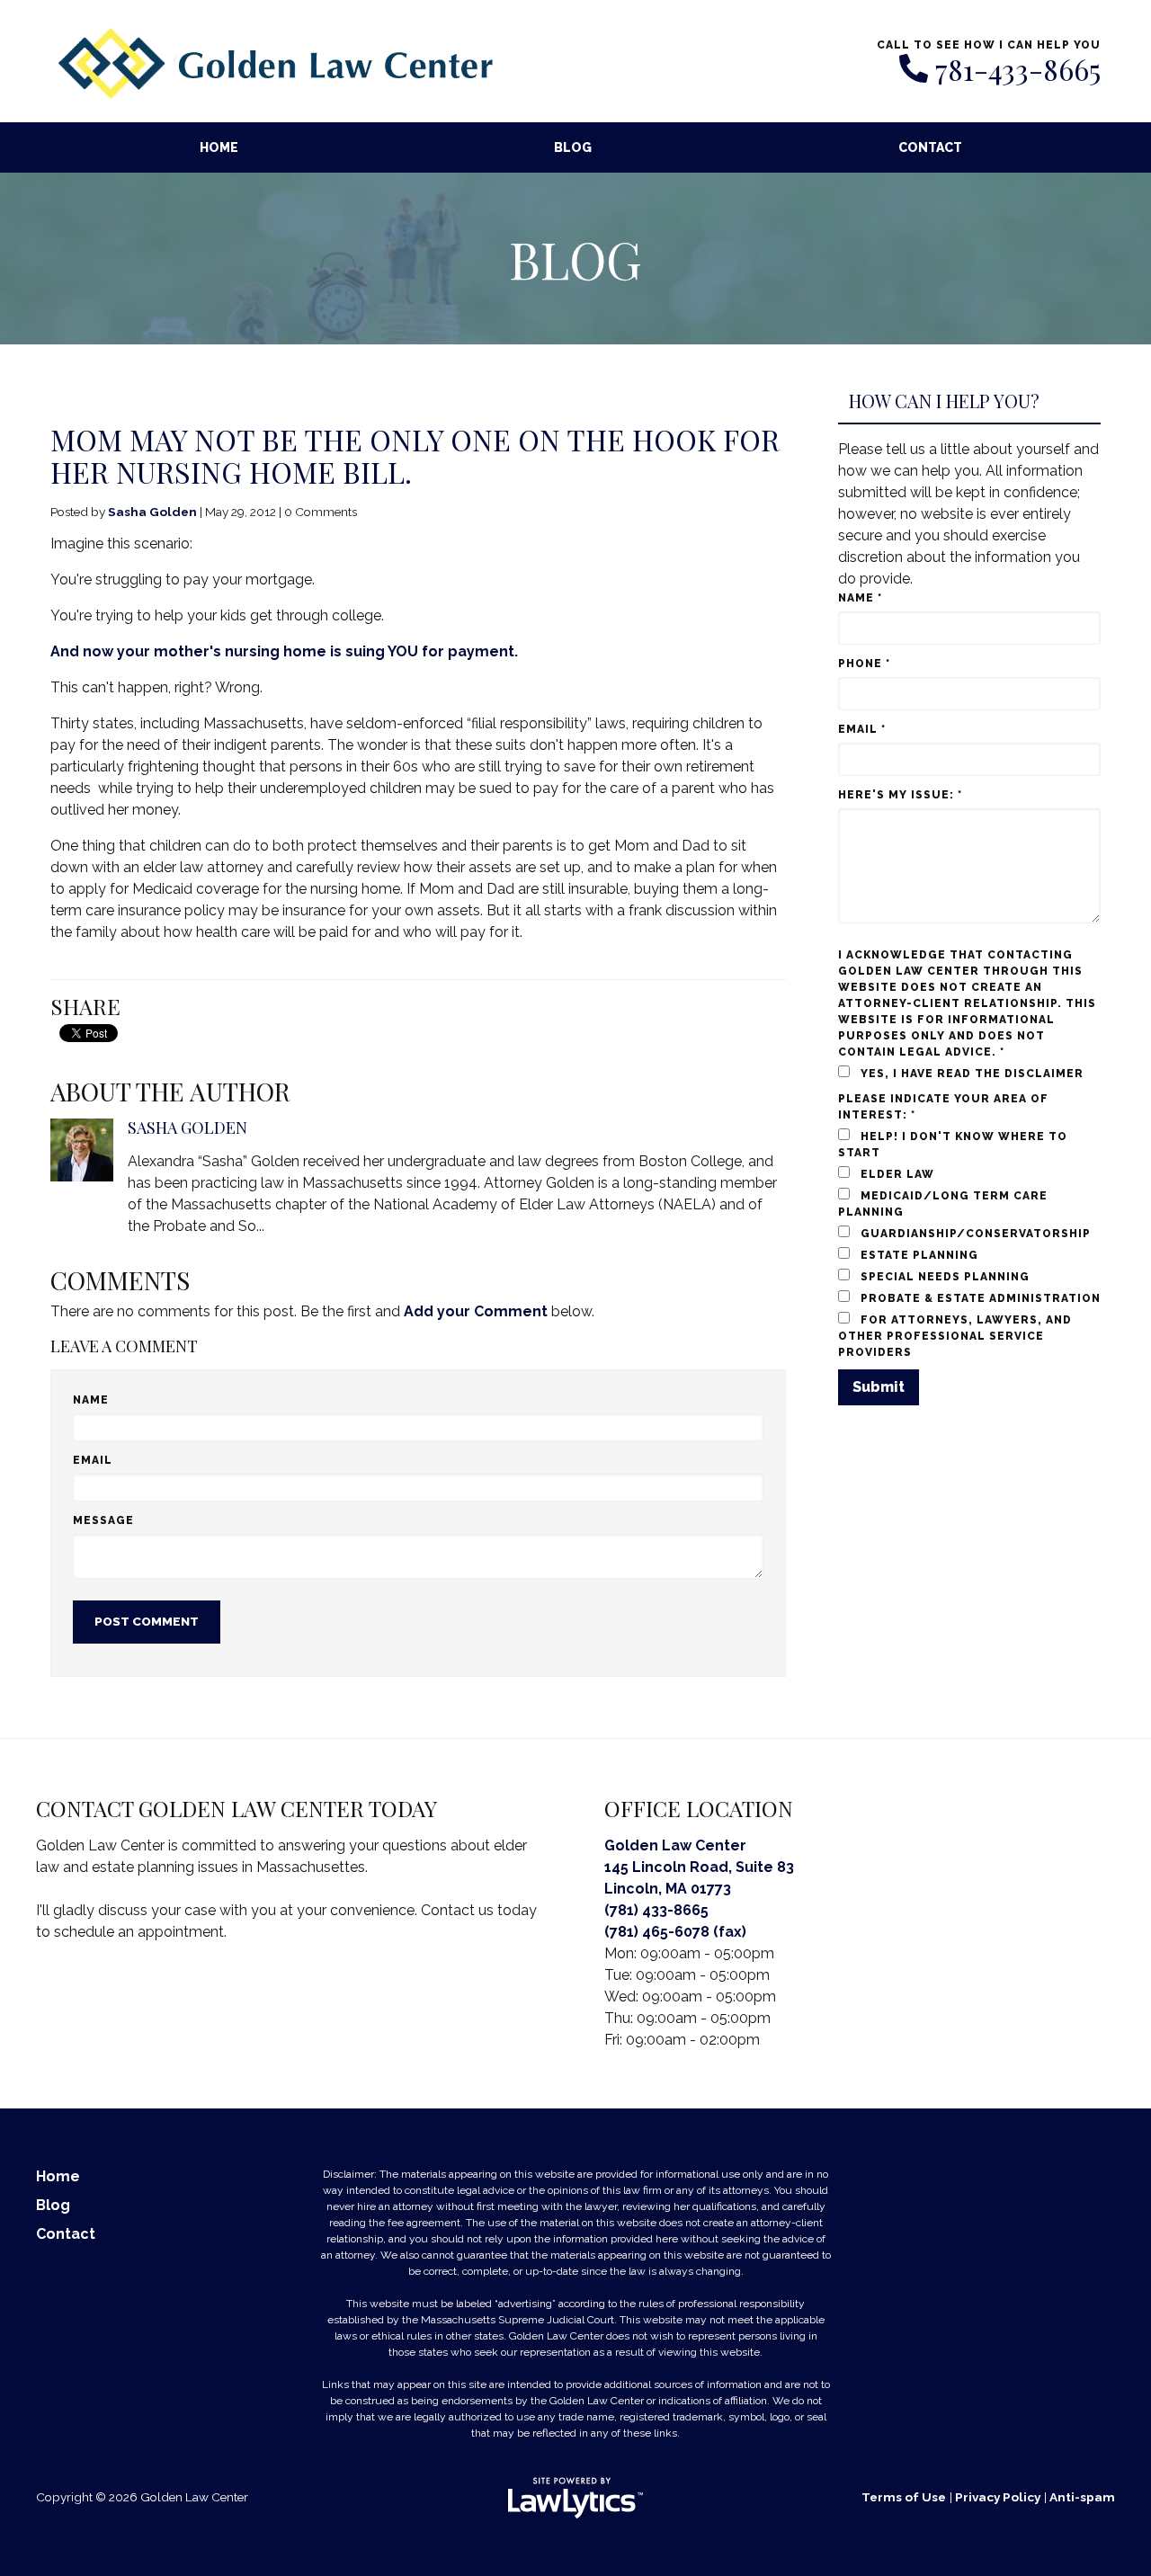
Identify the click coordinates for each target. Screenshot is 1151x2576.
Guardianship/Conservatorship (974, 1234)
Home (219, 147)
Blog (573, 147)
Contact (930, 147)
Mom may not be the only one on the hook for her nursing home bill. (415, 455)
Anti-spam (1082, 2497)
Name (91, 1400)
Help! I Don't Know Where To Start (953, 1145)
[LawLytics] (575, 2498)
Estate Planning (918, 1255)
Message (103, 1520)
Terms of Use (904, 2497)
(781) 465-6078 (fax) (675, 1932)
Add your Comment (476, 1311)
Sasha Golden (152, 512)
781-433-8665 (1018, 69)
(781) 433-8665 (656, 1910)
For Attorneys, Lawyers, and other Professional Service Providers (955, 1336)
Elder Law (896, 1174)
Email (93, 1460)
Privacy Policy (998, 2497)
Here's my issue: (900, 795)
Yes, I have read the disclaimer (970, 1074)
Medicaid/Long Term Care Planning (943, 1204)
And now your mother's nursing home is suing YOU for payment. (284, 651)
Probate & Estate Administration (979, 1298)
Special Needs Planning (943, 1277)
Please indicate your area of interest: (943, 1107)
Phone (864, 664)
